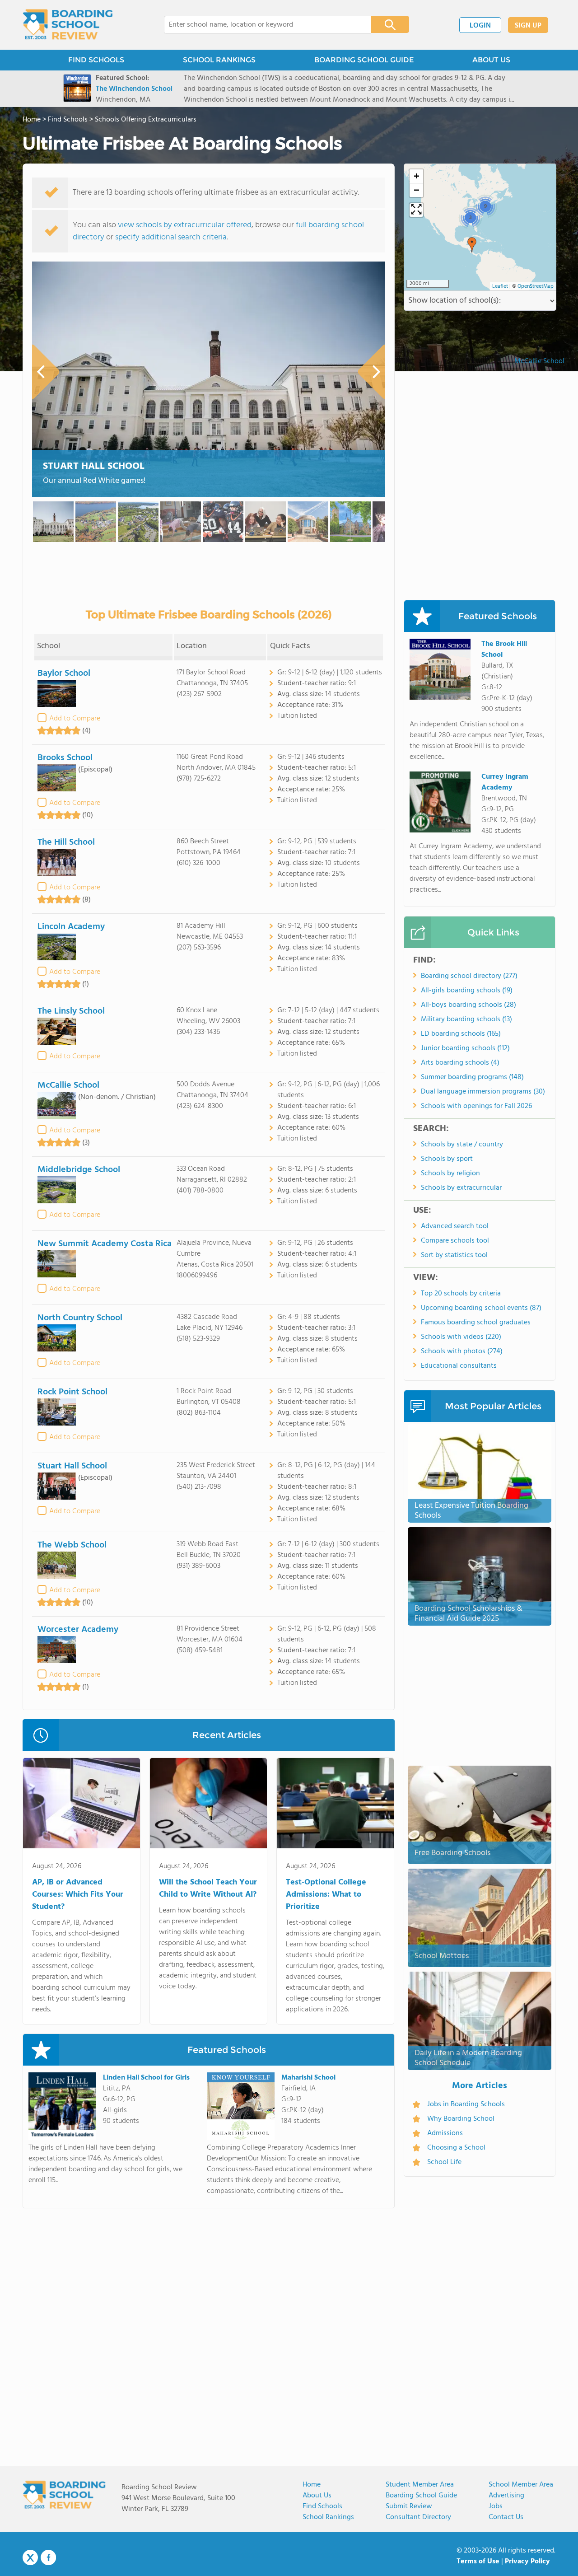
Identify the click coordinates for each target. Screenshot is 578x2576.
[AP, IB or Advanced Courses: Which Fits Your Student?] (82, 1805)
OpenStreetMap (536, 286)
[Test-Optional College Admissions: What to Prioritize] (335, 1805)
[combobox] (261, 25)
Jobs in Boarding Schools (466, 2104)
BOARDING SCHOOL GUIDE (364, 60)
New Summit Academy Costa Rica (105, 1244)
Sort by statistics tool (454, 1255)
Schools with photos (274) (462, 1351)
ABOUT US (491, 60)
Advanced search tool (455, 1226)
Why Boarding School (461, 2119)
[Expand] (416, 210)
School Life (444, 2162)
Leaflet (500, 286)
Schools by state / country (462, 1145)
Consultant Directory (418, 2517)
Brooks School (65, 758)
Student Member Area (420, 2485)
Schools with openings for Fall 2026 (476, 1106)
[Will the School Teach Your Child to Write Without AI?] (208, 1805)
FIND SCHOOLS (96, 60)
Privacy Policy (527, 2562)
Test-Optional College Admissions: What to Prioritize (326, 1895)
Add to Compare (75, 719)
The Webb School (72, 1545)
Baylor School (64, 673)
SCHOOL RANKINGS (219, 60)
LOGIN (480, 26)
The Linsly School (71, 1011)
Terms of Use (478, 2562)
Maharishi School (308, 2078)
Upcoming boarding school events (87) (481, 1308)
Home (312, 2485)
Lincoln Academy (71, 927)
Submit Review (409, 2506)
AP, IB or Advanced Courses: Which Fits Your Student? (78, 1895)
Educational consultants (459, 1366)
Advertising (506, 2496)
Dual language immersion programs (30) (483, 1092)
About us (317, 2496)
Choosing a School (456, 2148)
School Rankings (328, 2517)
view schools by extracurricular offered (185, 225)
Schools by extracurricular (461, 1188)
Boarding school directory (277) (469, 976)
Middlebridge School (79, 1170)
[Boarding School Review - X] (30, 2558)
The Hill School (66, 842)
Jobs (496, 2506)
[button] (472, 245)
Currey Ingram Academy (505, 782)
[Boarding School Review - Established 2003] (68, 25)
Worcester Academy (78, 1630)
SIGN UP (528, 26)
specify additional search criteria (171, 237)
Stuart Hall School (94, 466)
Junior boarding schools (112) (465, 1048)
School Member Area (521, 2485)
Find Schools (322, 2506)
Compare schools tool (455, 1241)
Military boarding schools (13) (466, 1019)
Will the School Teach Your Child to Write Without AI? (208, 1889)
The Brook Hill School (504, 650)
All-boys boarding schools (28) (468, 1005)
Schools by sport (447, 1159)
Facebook (48, 2557)
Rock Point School (72, 1392)
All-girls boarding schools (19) (467, 991)
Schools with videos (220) (461, 1337)
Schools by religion (450, 1173)
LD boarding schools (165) (461, 1034)
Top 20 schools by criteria (461, 1294)
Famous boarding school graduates (476, 1323)
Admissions (445, 2133)
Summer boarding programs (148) (472, 1077)
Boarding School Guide (421, 2496)
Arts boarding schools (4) (460, 1063)
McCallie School (68, 1085)
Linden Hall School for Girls (146, 2078)
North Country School (80, 1318)
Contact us (506, 2517)
